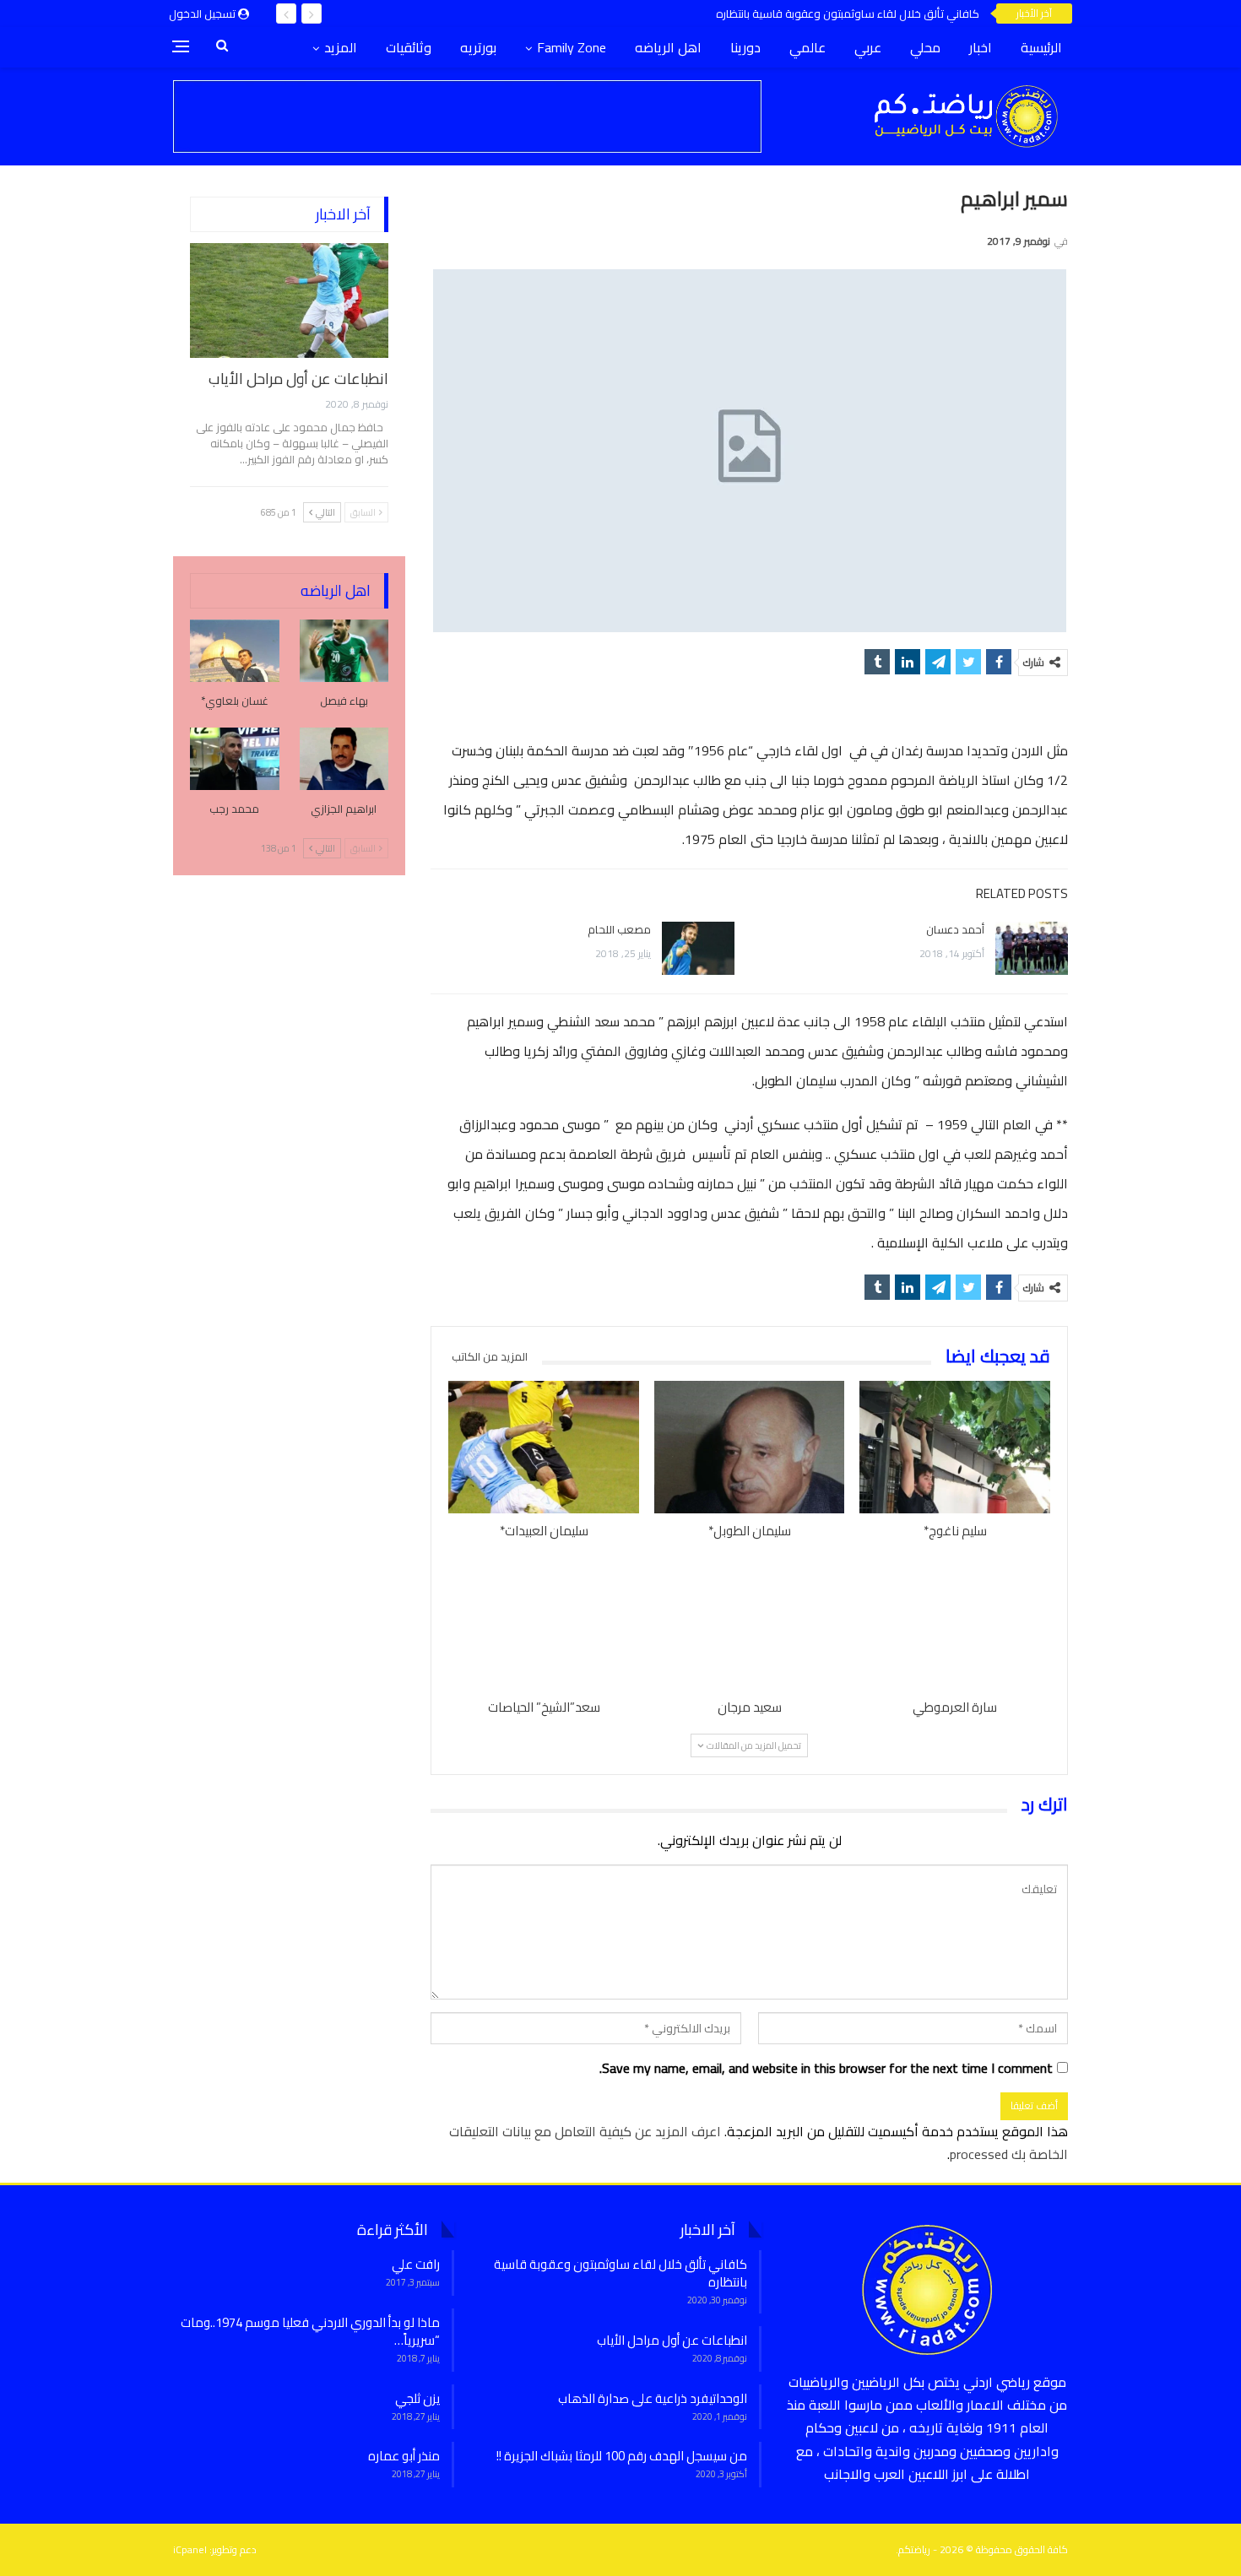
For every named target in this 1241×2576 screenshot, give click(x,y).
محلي (925, 47)
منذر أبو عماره (404, 2456)
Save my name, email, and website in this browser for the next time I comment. (826, 2068)
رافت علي (416, 2264)
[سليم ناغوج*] (955, 1448)
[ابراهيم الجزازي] (344, 759)
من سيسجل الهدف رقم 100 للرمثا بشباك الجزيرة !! (622, 2456)
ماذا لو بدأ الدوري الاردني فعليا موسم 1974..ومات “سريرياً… (310, 2331)
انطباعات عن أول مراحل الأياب (298, 379)
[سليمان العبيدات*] (544, 1448)
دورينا (745, 47)
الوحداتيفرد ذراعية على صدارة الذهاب (653, 2398)
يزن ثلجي (417, 2398)
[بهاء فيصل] (344, 651)
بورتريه (478, 47)
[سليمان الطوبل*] (750, 1448)
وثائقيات (409, 47)
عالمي (807, 47)
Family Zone (572, 47)
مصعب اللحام (619, 929)
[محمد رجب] (235, 759)
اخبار (981, 47)
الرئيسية (1041, 47)
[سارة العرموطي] (955, 1623)
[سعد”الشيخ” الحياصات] (544, 1623)
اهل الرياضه (668, 47)
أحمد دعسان (955, 929)
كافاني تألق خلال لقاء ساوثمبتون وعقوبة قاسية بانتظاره (848, 14)
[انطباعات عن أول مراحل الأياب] (289, 300)
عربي (868, 47)
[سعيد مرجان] (750, 1623)
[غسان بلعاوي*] (235, 651)
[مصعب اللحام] (698, 949)
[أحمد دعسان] (1032, 949)
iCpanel (190, 2549)
